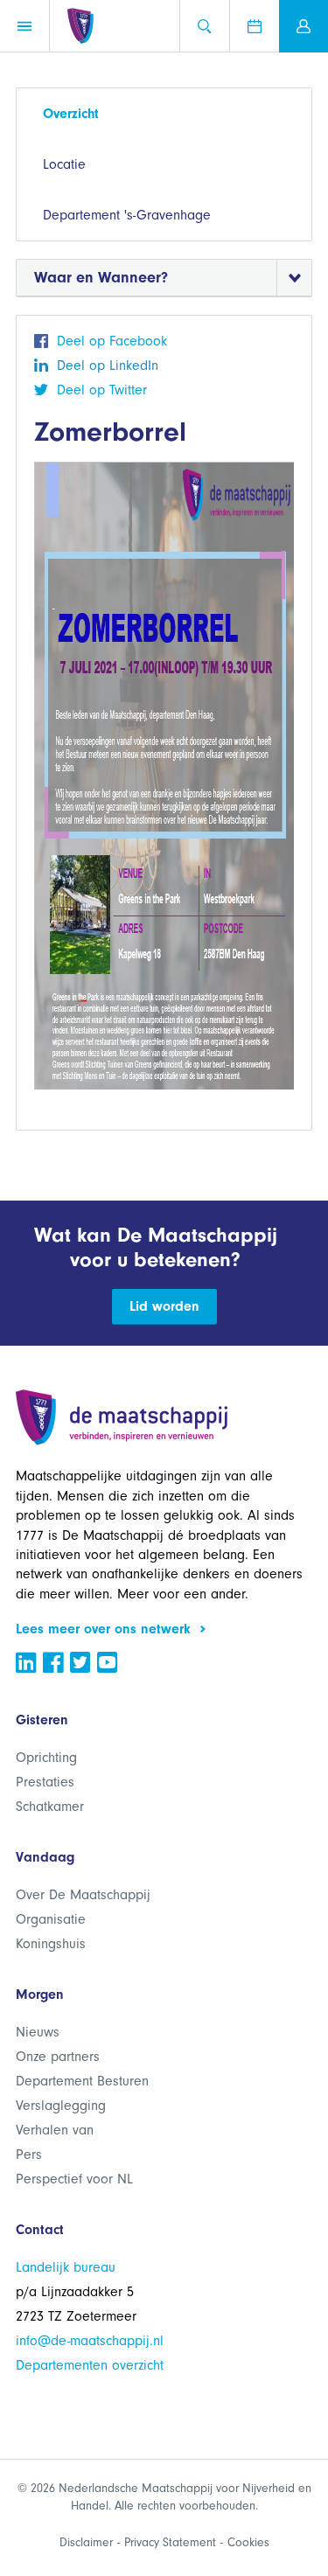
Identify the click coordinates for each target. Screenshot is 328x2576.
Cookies (248, 2542)
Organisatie (51, 1919)
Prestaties (45, 1782)
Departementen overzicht (90, 2365)
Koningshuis (51, 1944)
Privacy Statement (170, 2542)
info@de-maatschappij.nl (90, 2341)
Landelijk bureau (66, 2267)
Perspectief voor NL (74, 2179)
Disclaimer (86, 2542)
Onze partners (58, 2057)
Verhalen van (55, 2130)
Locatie (64, 164)
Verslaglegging (61, 2106)
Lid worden (164, 1306)
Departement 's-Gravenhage (127, 215)
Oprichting (46, 1758)
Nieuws (38, 2032)
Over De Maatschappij (83, 1895)
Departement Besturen (82, 2081)
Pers (29, 2155)
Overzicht (71, 114)
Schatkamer (50, 1807)
